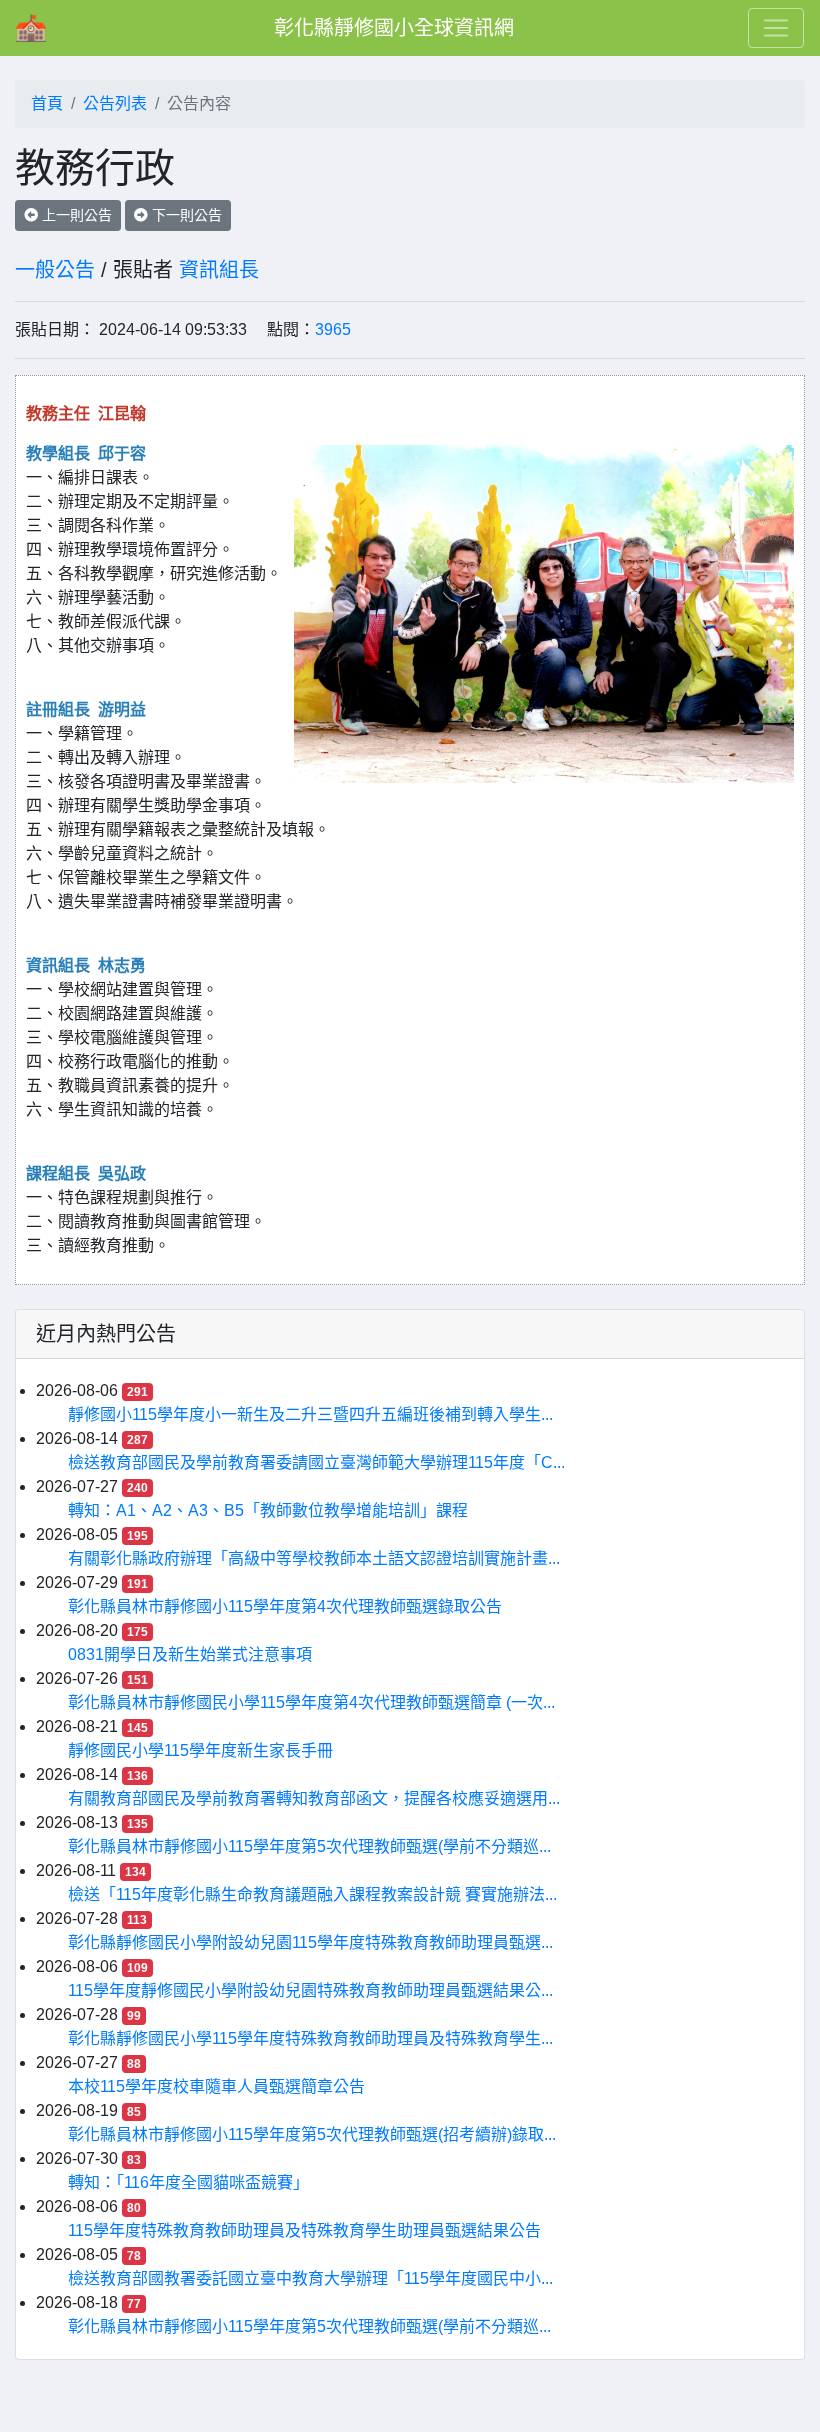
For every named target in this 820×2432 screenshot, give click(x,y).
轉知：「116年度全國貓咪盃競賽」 (188, 2182)
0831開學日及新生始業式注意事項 (190, 1654)
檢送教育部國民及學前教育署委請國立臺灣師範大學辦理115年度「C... (316, 1462)
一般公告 (55, 270)
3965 (333, 329)
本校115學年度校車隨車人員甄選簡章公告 (216, 2086)
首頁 (47, 103)
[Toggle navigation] (776, 28)
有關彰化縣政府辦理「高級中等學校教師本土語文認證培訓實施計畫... (314, 1558)
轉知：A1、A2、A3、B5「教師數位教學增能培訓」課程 (268, 1510)
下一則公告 (185, 215)
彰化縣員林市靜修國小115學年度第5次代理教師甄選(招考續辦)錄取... (312, 2134)
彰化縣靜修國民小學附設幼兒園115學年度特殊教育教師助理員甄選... (310, 1942)
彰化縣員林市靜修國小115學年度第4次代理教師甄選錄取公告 (285, 1606)
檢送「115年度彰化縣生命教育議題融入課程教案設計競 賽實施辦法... (312, 1894)
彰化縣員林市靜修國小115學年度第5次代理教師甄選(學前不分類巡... (309, 1846)
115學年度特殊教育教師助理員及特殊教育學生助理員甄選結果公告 (304, 2230)
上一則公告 (75, 215)
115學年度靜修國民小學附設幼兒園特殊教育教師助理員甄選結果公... (310, 1990)
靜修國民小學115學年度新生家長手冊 (200, 1750)
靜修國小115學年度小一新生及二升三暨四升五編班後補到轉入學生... (310, 1414)
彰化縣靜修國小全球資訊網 (394, 28)
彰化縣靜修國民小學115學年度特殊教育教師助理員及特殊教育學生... (310, 2038)
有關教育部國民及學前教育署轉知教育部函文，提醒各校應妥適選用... (314, 1798)
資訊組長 (219, 270)
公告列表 (115, 103)
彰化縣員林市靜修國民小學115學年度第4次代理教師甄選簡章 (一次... (311, 1702)
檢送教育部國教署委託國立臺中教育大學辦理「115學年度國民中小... (310, 2278)
